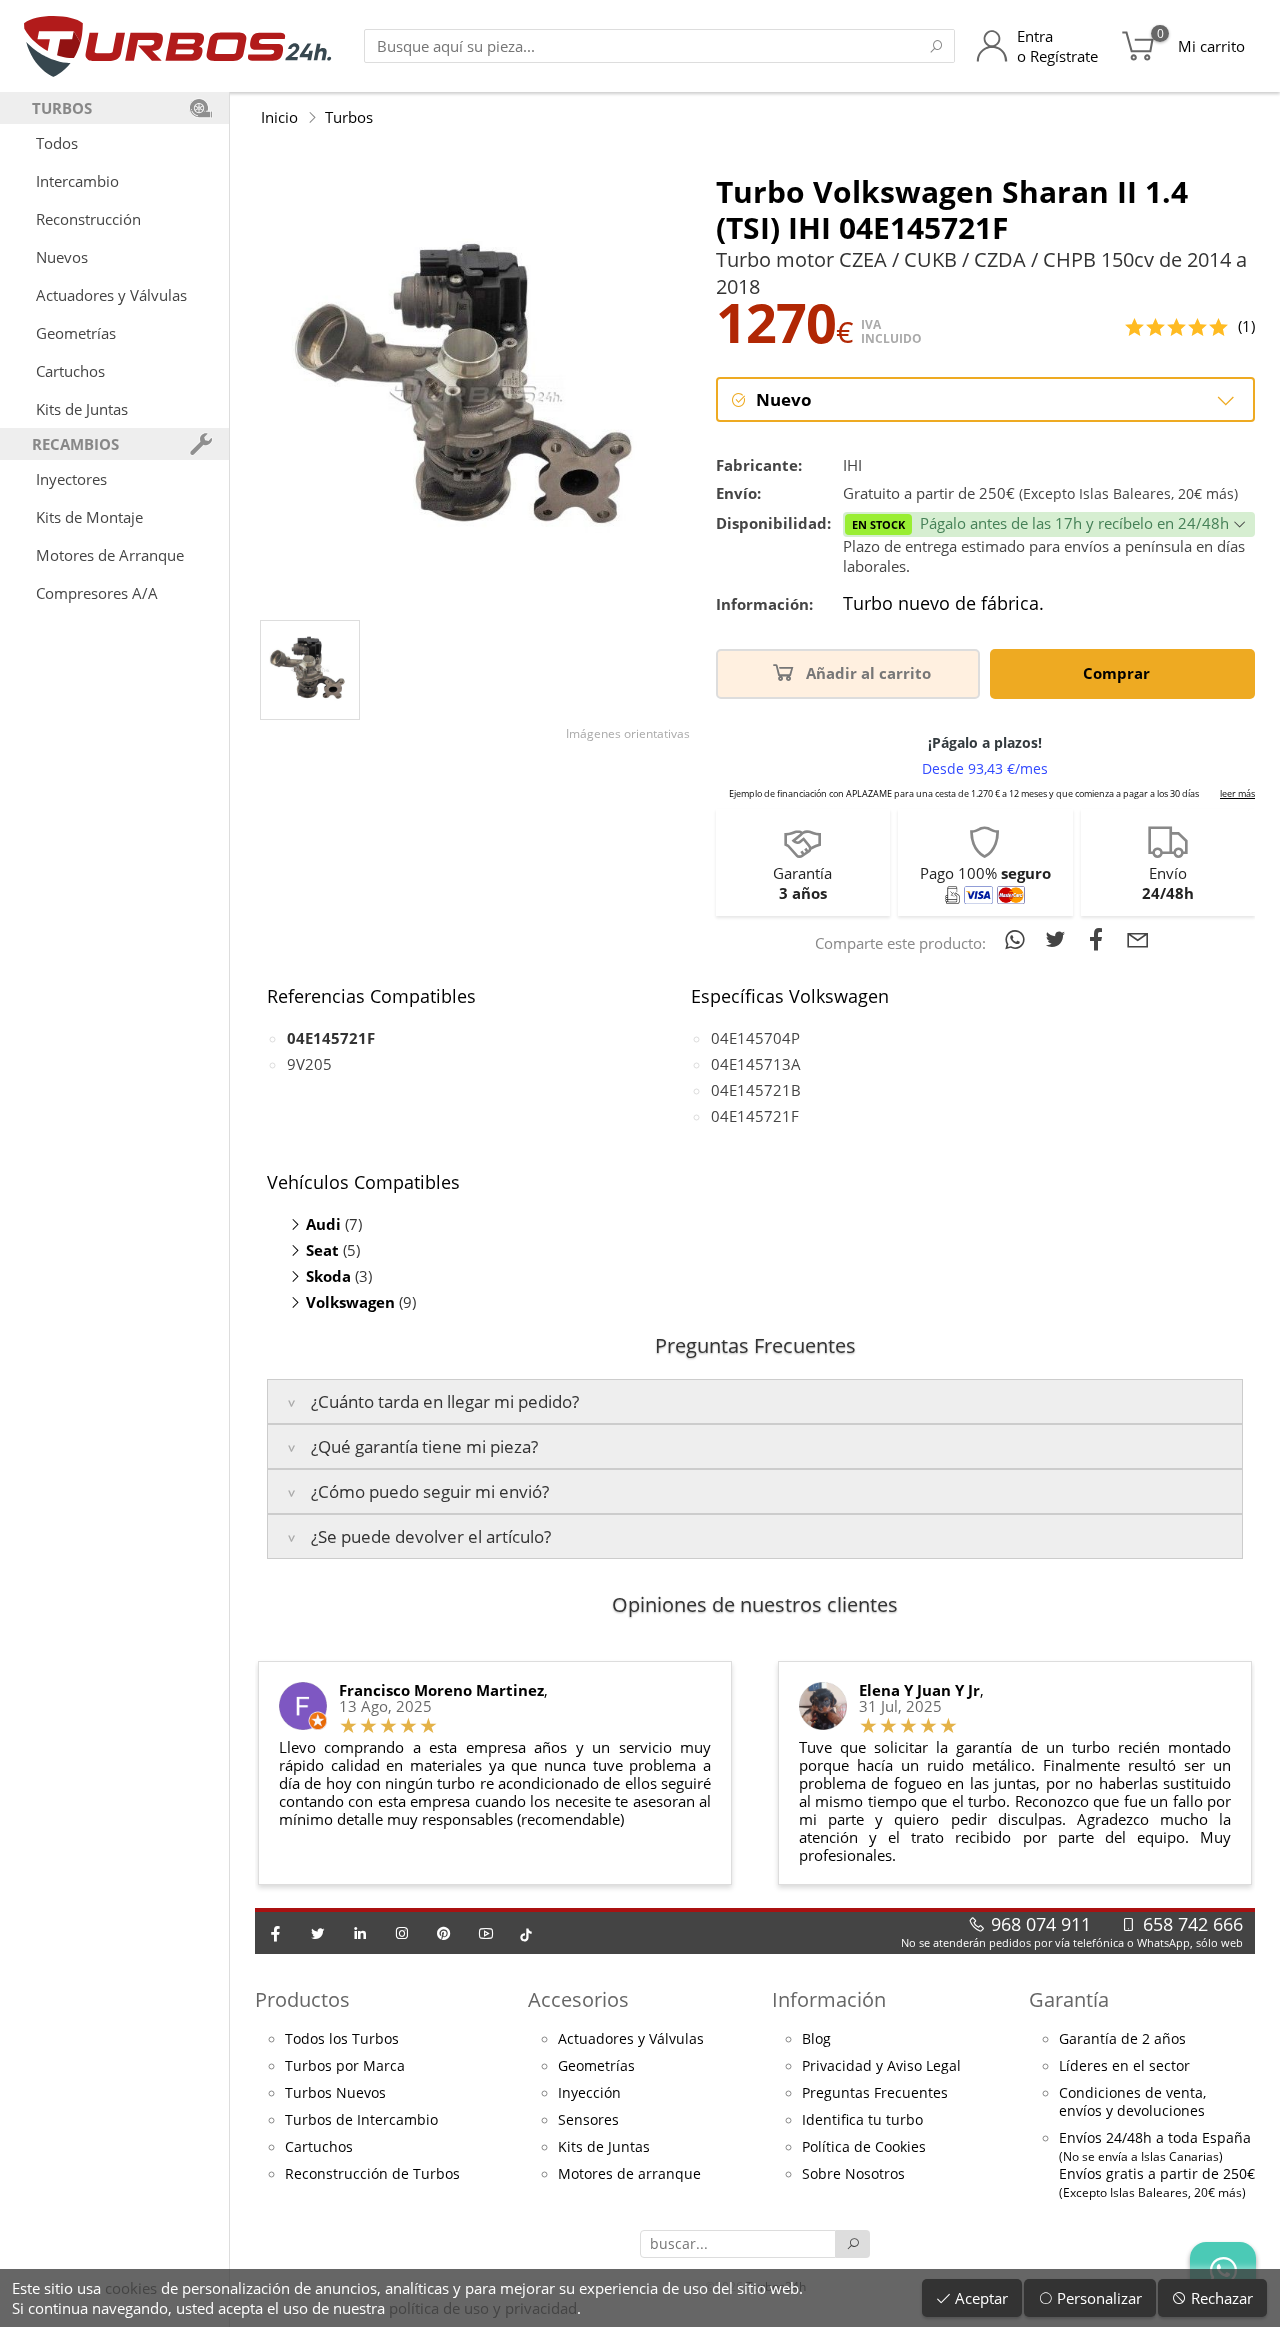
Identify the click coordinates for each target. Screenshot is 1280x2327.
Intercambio (77, 181)
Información (829, 1999)
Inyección (589, 2093)
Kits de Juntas (82, 409)
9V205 (309, 1064)
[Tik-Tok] (526, 1933)
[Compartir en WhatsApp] (1018, 939)
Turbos (349, 117)
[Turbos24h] (177, 46)
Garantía (1069, 1999)
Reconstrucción (88, 219)
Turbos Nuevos (335, 2093)
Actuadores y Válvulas (111, 295)
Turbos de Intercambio (361, 2120)
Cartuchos (70, 371)
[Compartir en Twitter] (1059, 939)
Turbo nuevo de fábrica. (943, 604)
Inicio (279, 117)
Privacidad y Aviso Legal (881, 2066)
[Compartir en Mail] (1138, 939)
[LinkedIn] (360, 1933)
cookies (131, 2288)
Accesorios (578, 1999)
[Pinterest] (444, 1933)
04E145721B (756, 1090)
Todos (57, 143)
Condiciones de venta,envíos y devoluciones (1132, 2102)
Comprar (1118, 673)
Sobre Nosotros (853, 2174)
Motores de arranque (629, 2174)
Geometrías (76, 333)
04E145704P (755, 1038)
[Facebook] (276, 1933)
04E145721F (755, 1116)
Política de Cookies (864, 2147)
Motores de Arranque (110, 555)
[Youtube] (486, 1933)
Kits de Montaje (89, 517)
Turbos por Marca (345, 2066)
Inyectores (71, 479)
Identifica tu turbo (862, 2120)
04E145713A (756, 1064)
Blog (816, 2039)
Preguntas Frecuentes (875, 2093)
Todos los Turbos (342, 2039)
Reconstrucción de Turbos (372, 2174)
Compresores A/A (97, 593)
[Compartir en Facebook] (1100, 939)
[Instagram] (402, 1933)
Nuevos (62, 257)
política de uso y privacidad (483, 2308)
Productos (302, 1999)
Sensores (588, 2120)
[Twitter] (318, 1933)
